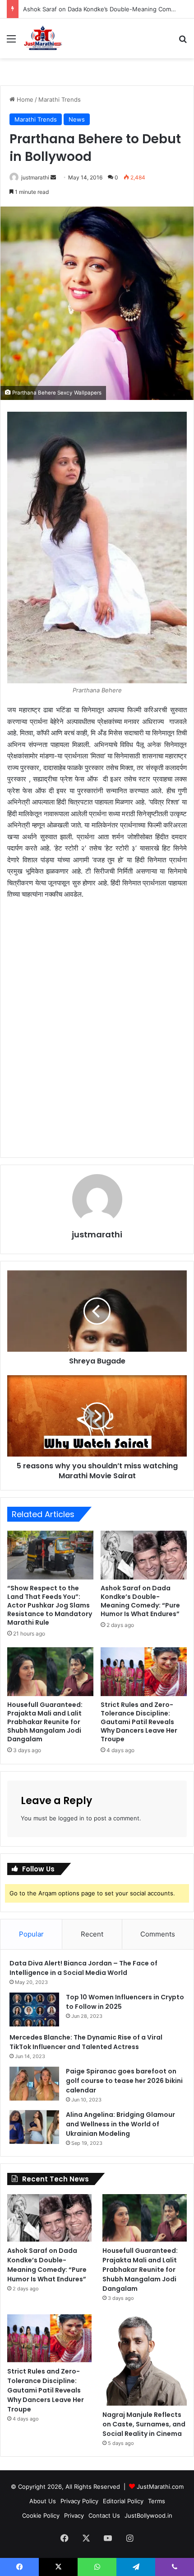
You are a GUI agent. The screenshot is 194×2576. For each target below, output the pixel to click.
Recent (92, 1934)
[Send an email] (53, 177)
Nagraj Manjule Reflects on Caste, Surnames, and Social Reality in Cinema (144, 2424)
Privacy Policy (79, 2501)
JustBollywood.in (148, 2515)
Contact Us (104, 2515)
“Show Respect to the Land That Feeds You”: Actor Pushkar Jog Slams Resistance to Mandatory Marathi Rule (50, 1605)
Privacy (74, 2515)
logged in (71, 1818)
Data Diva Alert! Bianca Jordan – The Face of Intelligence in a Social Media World (83, 1968)
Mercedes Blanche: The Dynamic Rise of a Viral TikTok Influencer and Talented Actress (86, 2042)
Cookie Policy (41, 2515)
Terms (157, 2501)
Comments (158, 1934)
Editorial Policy (123, 2501)
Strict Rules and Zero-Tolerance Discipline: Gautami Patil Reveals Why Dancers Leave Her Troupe (139, 1722)
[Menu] (11, 42)
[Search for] (183, 42)
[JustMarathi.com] (43, 38)
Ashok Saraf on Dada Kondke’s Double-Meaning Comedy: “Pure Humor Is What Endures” (140, 1601)
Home (24, 99)
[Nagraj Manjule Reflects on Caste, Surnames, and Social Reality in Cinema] (145, 2360)
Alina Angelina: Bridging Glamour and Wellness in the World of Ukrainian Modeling (120, 2124)
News (77, 119)
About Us (43, 2501)
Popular (31, 1934)
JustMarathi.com (160, 2487)
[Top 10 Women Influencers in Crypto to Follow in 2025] (34, 2010)
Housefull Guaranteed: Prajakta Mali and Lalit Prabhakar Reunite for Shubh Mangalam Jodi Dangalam (45, 1722)
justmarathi (35, 177)
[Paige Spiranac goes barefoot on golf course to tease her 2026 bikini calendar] (34, 2084)
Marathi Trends (60, 99)
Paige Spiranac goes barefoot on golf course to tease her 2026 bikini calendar (124, 2081)
